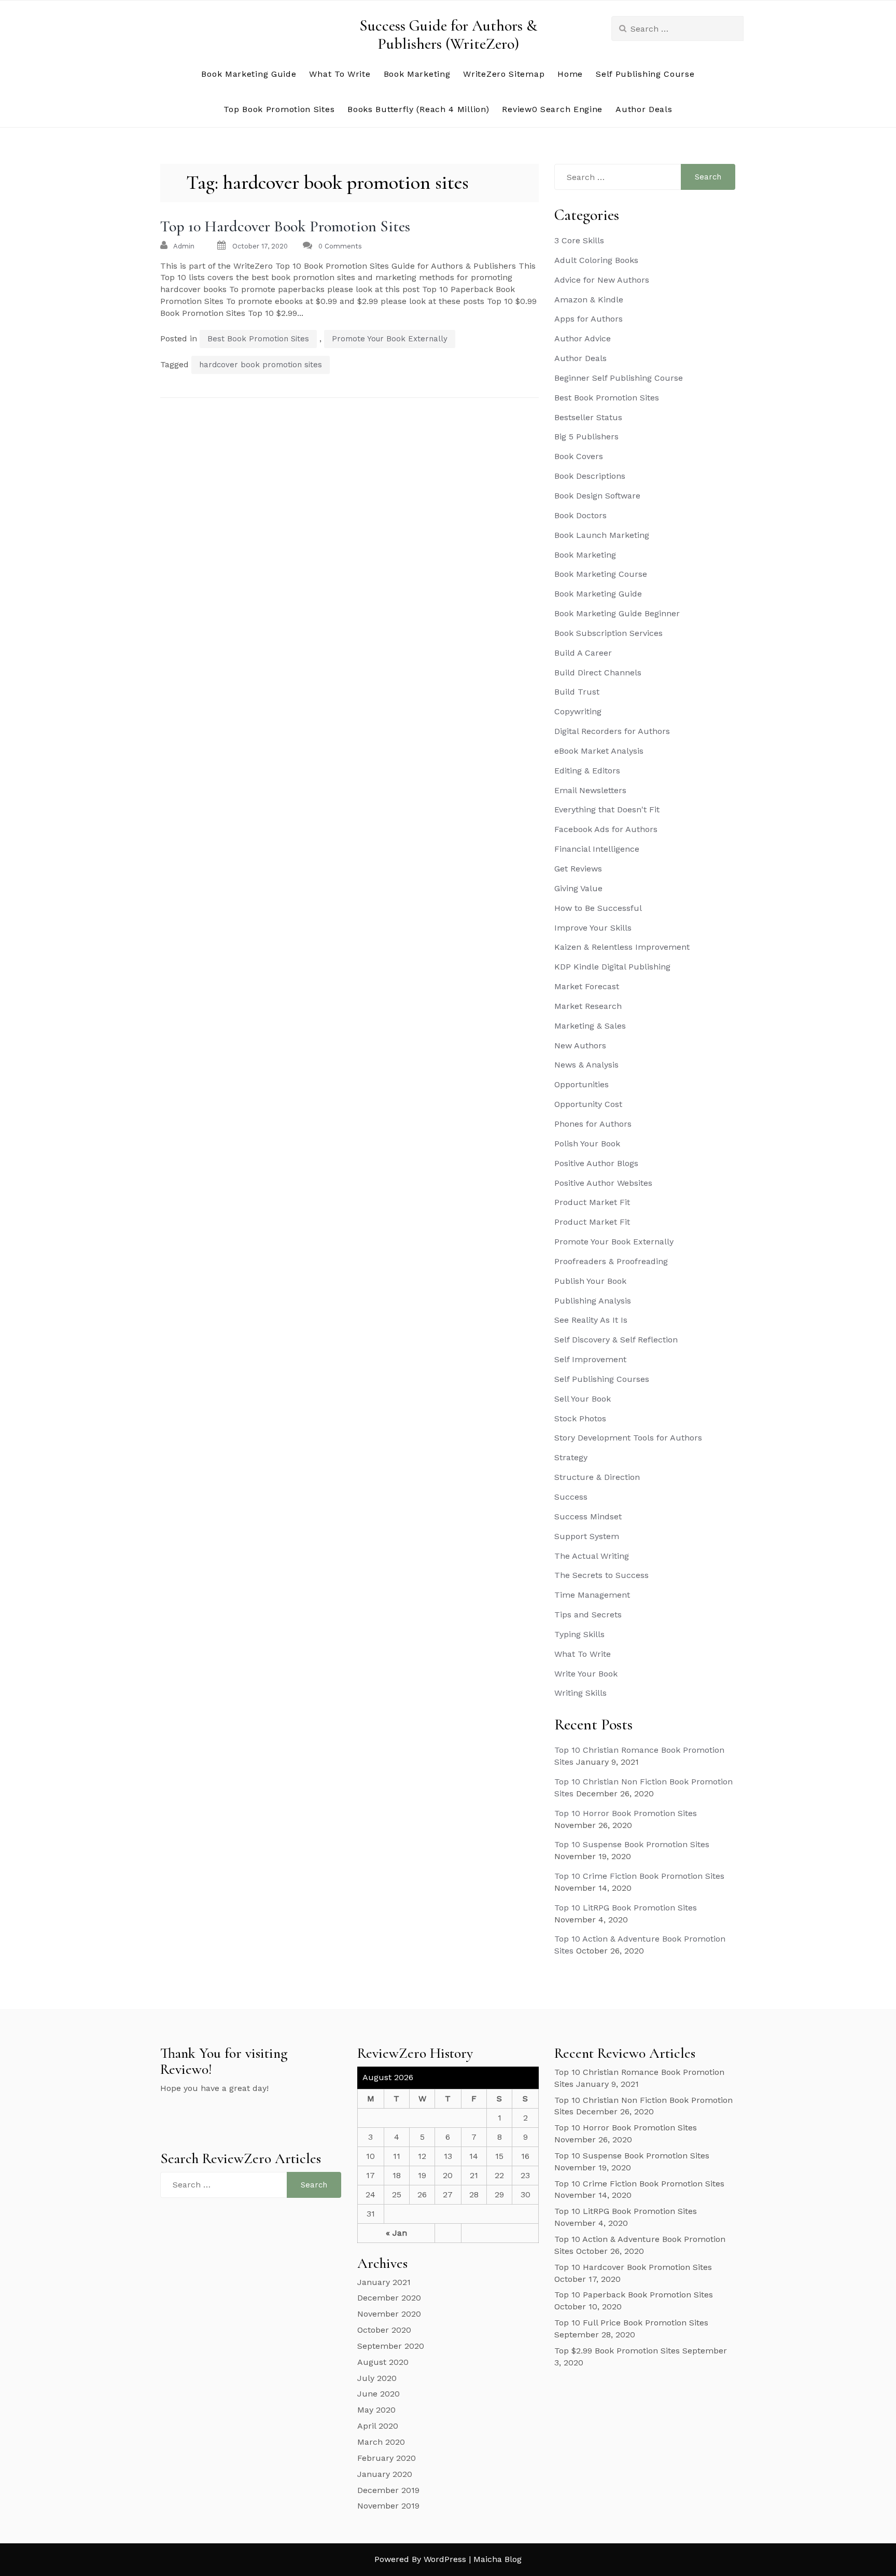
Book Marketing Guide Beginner (617, 613)
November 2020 (389, 2314)
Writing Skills (580, 1693)
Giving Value (578, 888)
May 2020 (376, 2410)
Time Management (592, 1595)
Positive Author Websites (603, 1183)
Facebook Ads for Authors (606, 829)
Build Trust (577, 692)
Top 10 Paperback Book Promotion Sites (634, 2295)
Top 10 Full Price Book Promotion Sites (631, 2323)
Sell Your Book (583, 1399)
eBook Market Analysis (599, 751)
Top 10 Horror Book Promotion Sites (626, 1813)
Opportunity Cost (588, 1104)
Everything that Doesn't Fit (607, 809)
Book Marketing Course (601, 574)
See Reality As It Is (591, 1320)
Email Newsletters (590, 790)
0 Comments (340, 246)
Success (571, 1497)
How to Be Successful (598, 908)
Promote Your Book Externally (390, 339)
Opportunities (582, 1084)
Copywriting (578, 711)
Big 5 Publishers (586, 437)
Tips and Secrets (588, 1615)
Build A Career (583, 653)
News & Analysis (586, 1065)
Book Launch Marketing (602, 535)
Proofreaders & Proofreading (611, 1261)
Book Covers (579, 456)
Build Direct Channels (598, 673)
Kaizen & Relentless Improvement (622, 947)
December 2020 (389, 2298)
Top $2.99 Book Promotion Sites (617, 2351)
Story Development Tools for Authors (628, 1438)
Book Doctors (580, 515)
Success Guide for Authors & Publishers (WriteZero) (448, 35)
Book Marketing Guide (249, 74)
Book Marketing (417, 74)
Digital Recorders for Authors (612, 731)
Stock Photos (580, 1418)
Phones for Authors (593, 1124)
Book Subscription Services (608, 633)
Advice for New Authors (602, 280)
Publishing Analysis (593, 1301)
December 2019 (388, 2490)
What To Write (340, 74)
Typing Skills (579, 1634)
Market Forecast (587, 986)
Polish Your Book (587, 1144)
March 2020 (381, 2442)
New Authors (580, 1045)
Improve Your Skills (593, 928)
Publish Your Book (590, 1281)
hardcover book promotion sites (261, 365)
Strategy (571, 1457)
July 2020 (377, 2378)
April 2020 (378, 2426)
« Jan (396, 2233)
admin (184, 246)
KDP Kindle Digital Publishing (612, 967)
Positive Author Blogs (596, 1163)
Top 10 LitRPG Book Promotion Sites (626, 1908)
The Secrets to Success (601, 1575)
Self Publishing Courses (602, 1379)
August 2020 (383, 2362)
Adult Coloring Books (596, 260)
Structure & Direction (597, 1477)
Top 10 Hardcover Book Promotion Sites (285, 226)
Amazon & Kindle (589, 300)
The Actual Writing (592, 1556)
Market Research (588, 1006)
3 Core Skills (579, 240)
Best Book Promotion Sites (258, 339)
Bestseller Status (588, 417)
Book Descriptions (590, 476)
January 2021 (384, 2282)
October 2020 (384, 2330)
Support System (587, 1536)
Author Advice (583, 338)
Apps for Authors (589, 319)
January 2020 (385, 2474)
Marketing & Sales (590, 1026)
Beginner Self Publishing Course (619, 378)
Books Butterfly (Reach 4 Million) (418, 109)
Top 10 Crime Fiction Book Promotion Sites (639, 1876)
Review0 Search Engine (552, 109)
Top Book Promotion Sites (279, 109)
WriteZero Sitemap (504, 74)
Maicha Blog (498, 2559)
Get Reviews (578, 869)
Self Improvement (590, 1359)
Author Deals (644, 109)
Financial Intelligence (597, 849)
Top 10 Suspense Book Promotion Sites (632, 1844)
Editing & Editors (587, 771)
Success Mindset (588, 1516)
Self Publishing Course (645, 74)
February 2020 (387, 2458)
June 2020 (379, 2394)
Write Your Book (586, 1674)
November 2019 (388, 2506)
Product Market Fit (592, 1202)
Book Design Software (597, 496)
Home (570, 74)
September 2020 (391, 2346)
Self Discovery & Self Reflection (616, 1340)
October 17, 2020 (260, 246)
